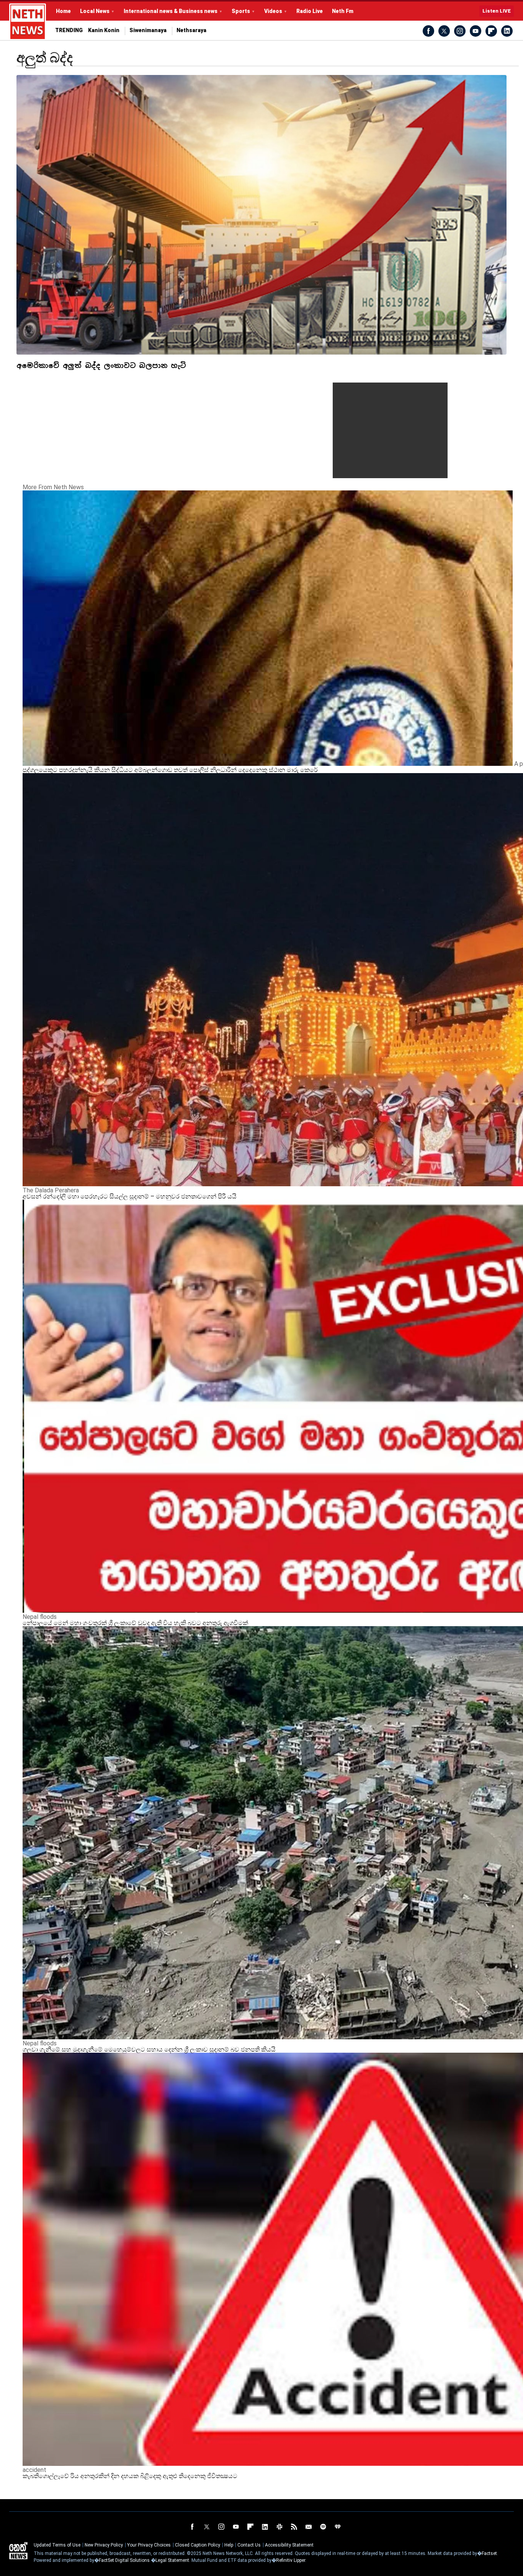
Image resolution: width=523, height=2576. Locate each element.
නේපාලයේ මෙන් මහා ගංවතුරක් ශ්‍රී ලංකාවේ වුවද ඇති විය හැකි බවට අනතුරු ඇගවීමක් (135, 1623)
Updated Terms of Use (57, 2545)
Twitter (444, 31)
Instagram (460, 31)
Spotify (323, 2527)
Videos (273, 11)
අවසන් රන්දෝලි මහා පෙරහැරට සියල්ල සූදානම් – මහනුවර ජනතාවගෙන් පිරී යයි (130, 1196)
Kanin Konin (104, 30)
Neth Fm (343, 11)
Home (63, 11)
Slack (279, 2527)
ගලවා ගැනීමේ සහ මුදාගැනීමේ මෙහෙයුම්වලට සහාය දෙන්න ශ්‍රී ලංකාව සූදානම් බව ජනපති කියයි (149, 2049)
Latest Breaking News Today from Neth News (28, 22)
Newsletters (309, 2527)
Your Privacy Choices (149, 2545)
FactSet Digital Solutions (124, 2560)
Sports (241, 11)
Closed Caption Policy (198, 2545)
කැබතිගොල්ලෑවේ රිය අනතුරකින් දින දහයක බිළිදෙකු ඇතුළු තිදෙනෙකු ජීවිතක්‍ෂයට (130, 2476)
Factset (489, 2553)
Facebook (428, 31)
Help (229, 2545)
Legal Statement (172, 2560)
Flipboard (491, 31)
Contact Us (249, 2545)
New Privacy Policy (104, 2545)
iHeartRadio (338, 2527)
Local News (95, 11)
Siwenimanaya (148, 30)
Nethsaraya (191, 30)
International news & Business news (171, 11)
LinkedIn (507, 31)
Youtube (476, 31)
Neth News (18, 2551)
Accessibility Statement (289, 2545)
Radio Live (310, 11)
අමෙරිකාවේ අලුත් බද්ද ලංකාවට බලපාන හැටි (101, 366)
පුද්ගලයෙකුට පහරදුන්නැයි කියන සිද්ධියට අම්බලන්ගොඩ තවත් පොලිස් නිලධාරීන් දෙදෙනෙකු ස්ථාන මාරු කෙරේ (170, 770)
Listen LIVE (497, 11)
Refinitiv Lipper (291, 2560)
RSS (294, 2527)
